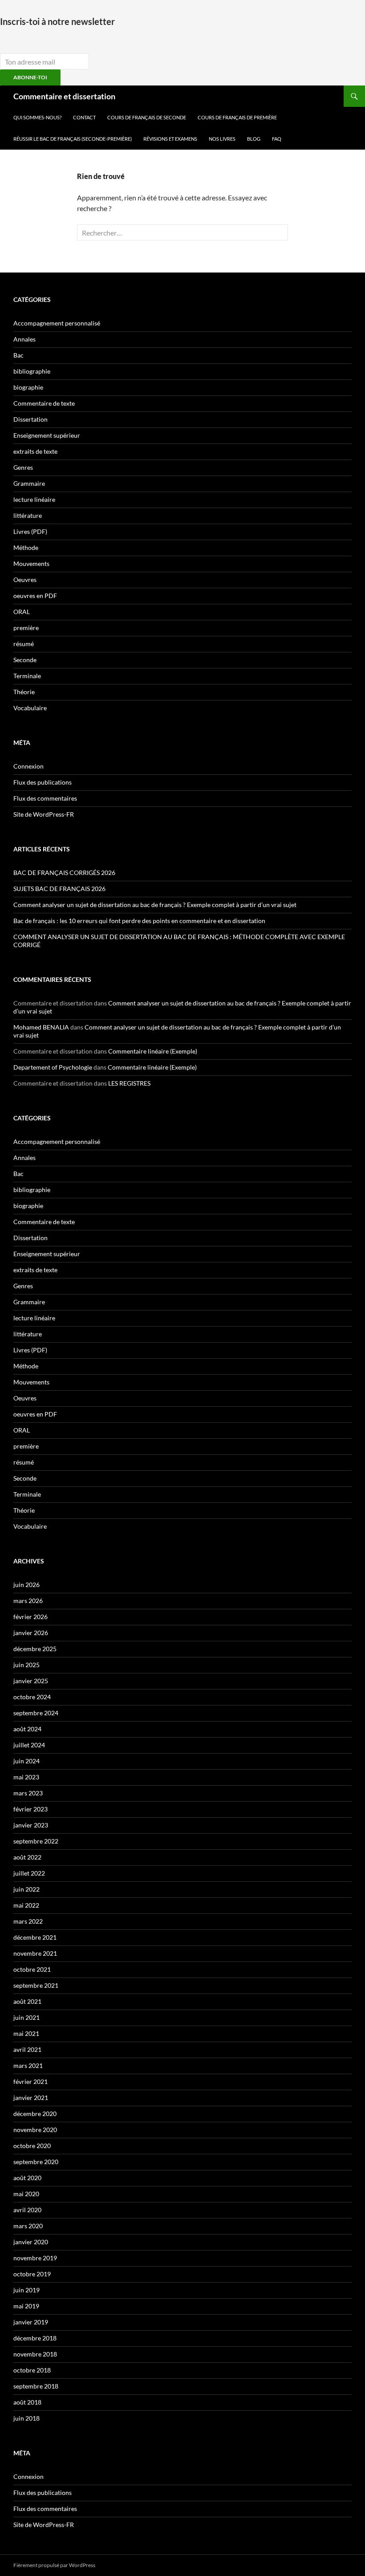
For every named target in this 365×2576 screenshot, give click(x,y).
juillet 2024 (29, 1745)
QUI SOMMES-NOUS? (37, 117)
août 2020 (27, 2178)
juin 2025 (26, 1665)
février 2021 (30, 2082)
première (26, 628)
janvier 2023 (31, 1825)
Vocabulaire (30, 708)
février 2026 (30, 1617)
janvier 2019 (31, 2322)
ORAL (22, 612)
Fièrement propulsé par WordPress (54, 2565)
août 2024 (27, 1729)
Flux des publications (43, 782)
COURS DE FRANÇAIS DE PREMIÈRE (237, 117)
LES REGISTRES (129, 1083)
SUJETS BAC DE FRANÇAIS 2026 (59, 889)
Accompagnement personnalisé (57, 323)
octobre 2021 (32, 1969)
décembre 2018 (35, 2338)
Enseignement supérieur (47, 435)
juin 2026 (26, 1585)
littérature (28, 515)
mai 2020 (26, 2194)
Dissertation (30, 419)
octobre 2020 (32, 2146)
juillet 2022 (29, 1873)
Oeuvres (25, 580)
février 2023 (30, 1809)
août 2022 (27, 1857)
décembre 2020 (35, 2114)
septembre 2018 (36, 2386)
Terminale (27, 676)
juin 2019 (26, 2290)
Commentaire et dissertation (64, 96)
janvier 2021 (31, 2098)
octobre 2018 (32, 2370)
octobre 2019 (32, 2274)
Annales (24, 339)
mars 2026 (28, 1601)
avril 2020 (27, 2210)
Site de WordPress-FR (44, 814)
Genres (23, 467)
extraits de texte (35, 451)
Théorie (24, 692)
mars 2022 (28, 1921)
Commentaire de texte (44, 403)
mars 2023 (28, 1793)
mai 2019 (26, 2306)
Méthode (26, 547)
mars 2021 (28, 2065)
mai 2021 (26, 2033)
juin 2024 (26, 1761)
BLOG (254, 139)
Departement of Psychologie (53, 1067)
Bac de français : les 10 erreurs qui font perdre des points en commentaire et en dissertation (139, 921)
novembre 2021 (35, 1953)
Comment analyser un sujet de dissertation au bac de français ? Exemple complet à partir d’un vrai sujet (155, 905)
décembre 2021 (35, 1937)
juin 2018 (26, 2418)
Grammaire (29, 483)
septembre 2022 (36, 1841)
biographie (28, 387)
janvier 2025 (31, 1681)
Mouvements (31, 564)
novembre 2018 (35, 2354)
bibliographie (32, 371)
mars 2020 (28, 2226)
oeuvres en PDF (35, 596)
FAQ (277, 139)
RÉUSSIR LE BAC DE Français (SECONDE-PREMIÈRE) (73, 139)
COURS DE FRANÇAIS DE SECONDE (147, 117)
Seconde (25, 660)
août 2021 (27, 2001)
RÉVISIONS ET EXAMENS (170, 139)
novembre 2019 (35, 2258)
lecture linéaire (34, 499)
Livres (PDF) (30, 531)
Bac (18, 355)
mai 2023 (26, 1777)
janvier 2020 (31, 2242)
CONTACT (84, 117)
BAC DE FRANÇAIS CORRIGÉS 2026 (64, 873)
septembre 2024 (36, 1713)
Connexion (28, 766)
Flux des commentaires (45, 798)
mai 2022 (26, 1905)
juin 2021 (26, 2017)
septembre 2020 (36, 2162)
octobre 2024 (32, 1697)
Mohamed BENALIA (41, 1027)
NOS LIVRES (222, 139)
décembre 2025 (35, 1649)
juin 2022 (26, 1889)
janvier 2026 (31, 1633)
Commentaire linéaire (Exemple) (153, 1051)
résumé (24, 644)
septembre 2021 (36, 1985)
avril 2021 (27, 2049)
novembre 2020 (35, 2130)
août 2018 (27, 2402)
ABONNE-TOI (30, 77)
